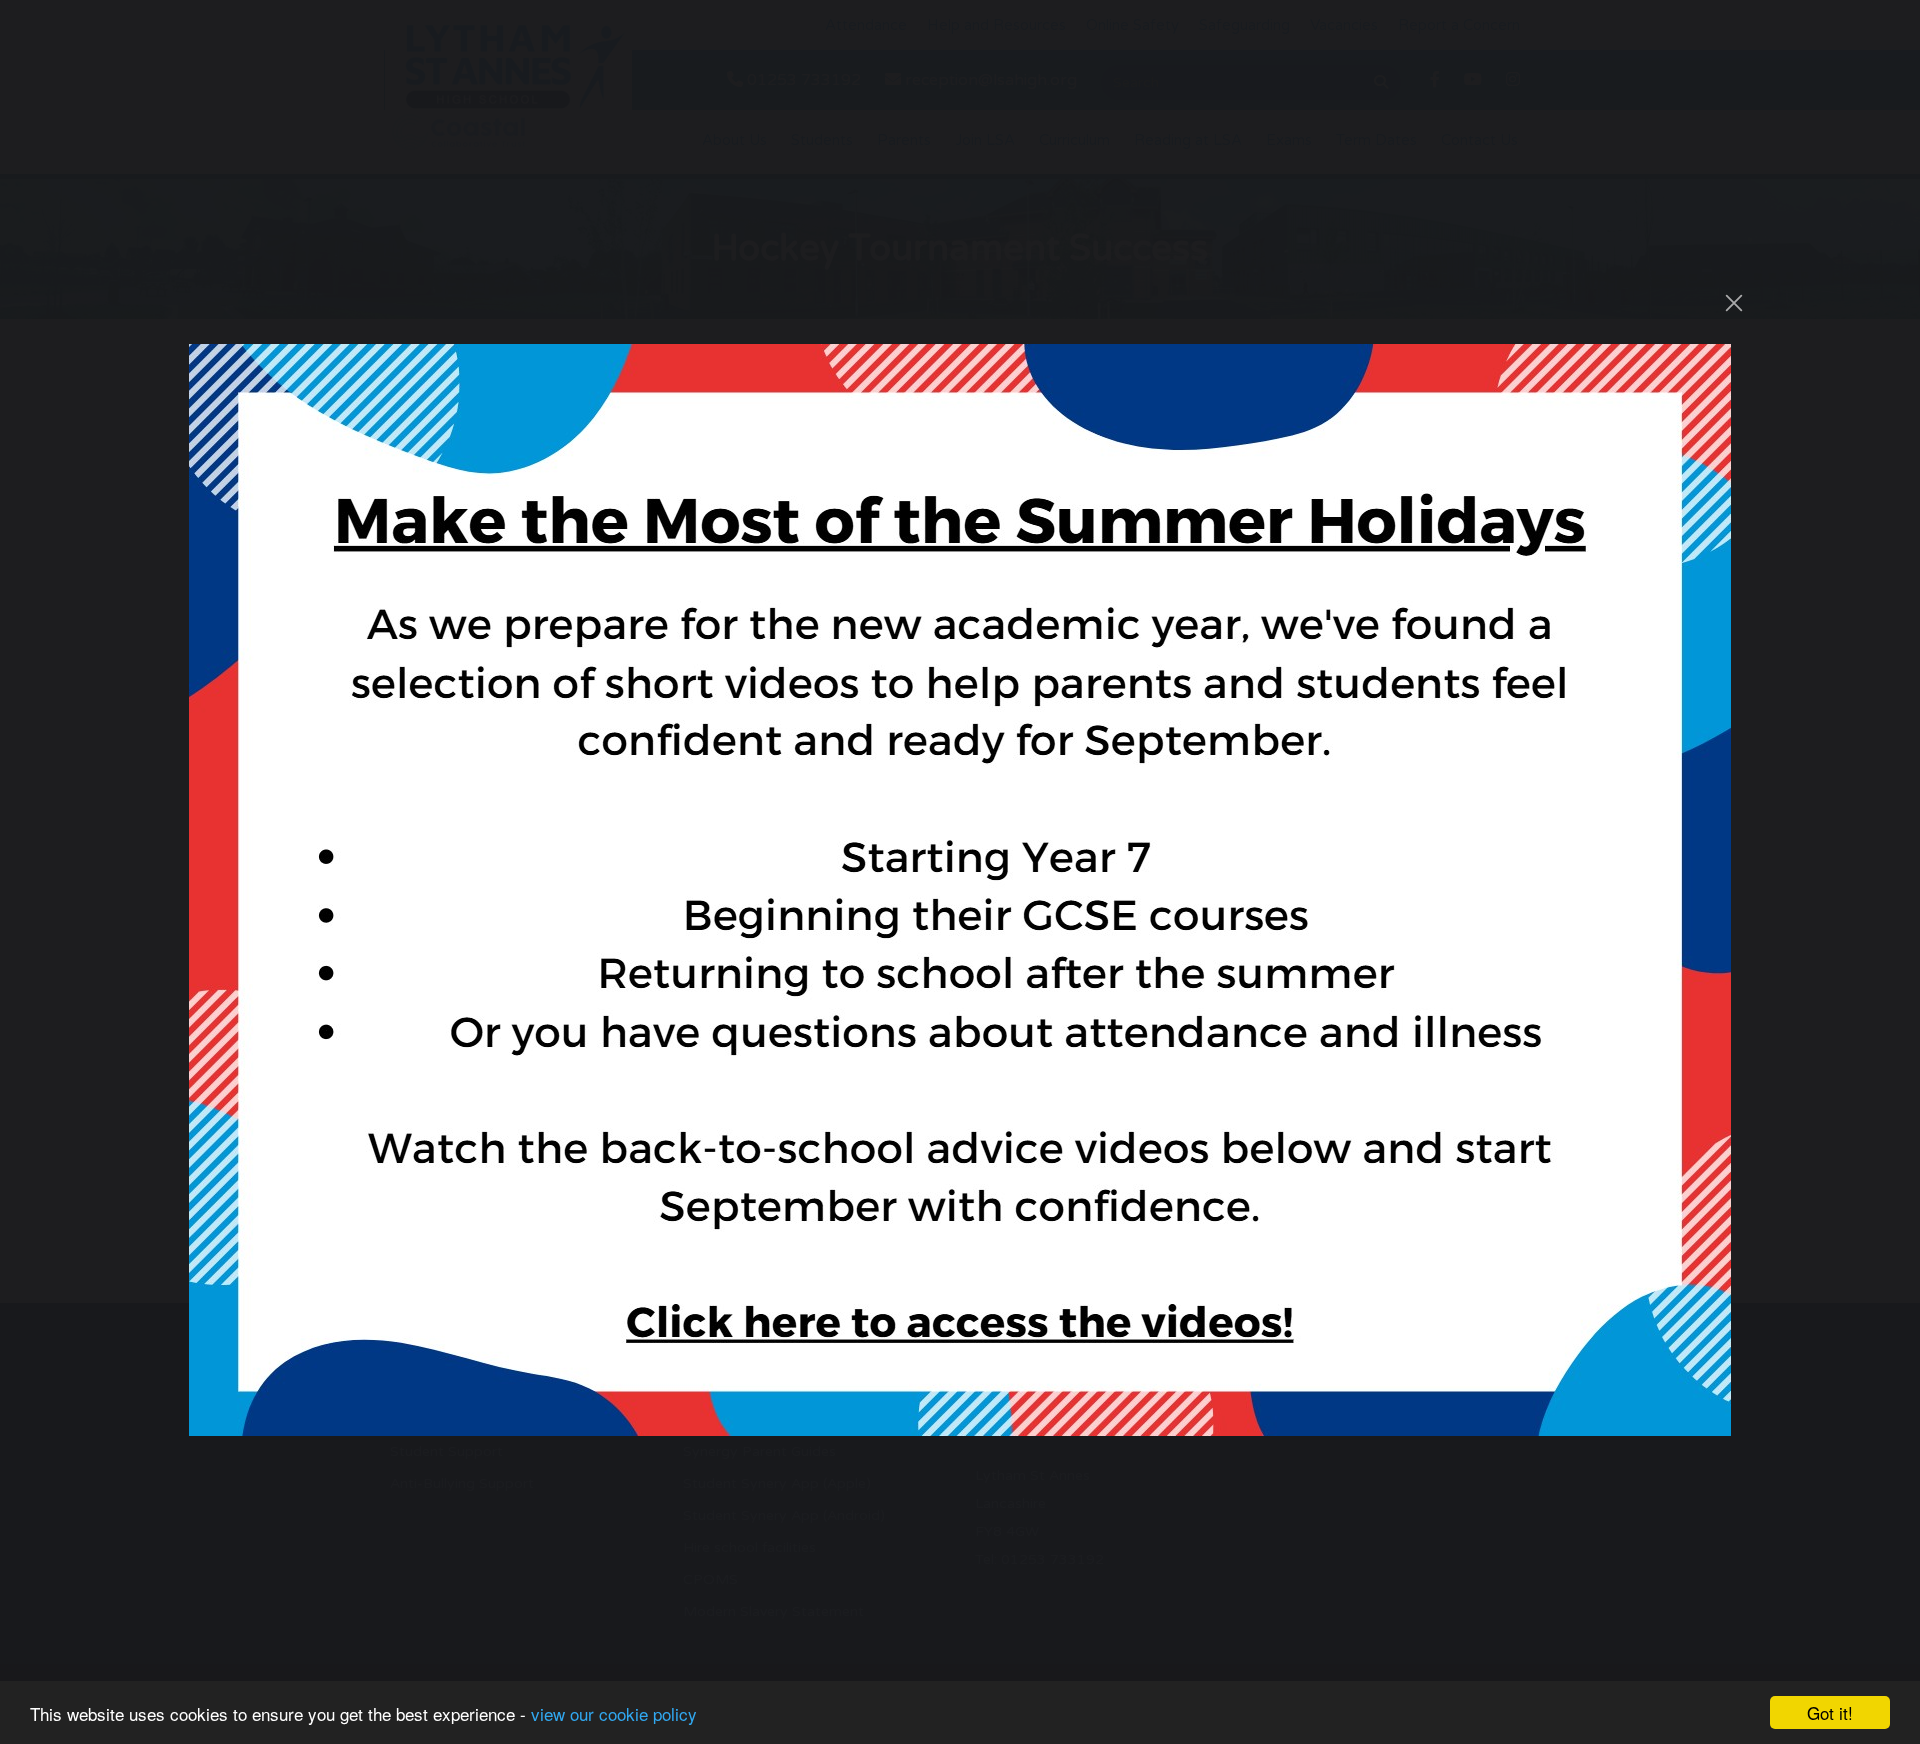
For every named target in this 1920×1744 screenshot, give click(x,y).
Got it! (1830, 1712)
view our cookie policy (614, 1713)
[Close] (1734, 303)
